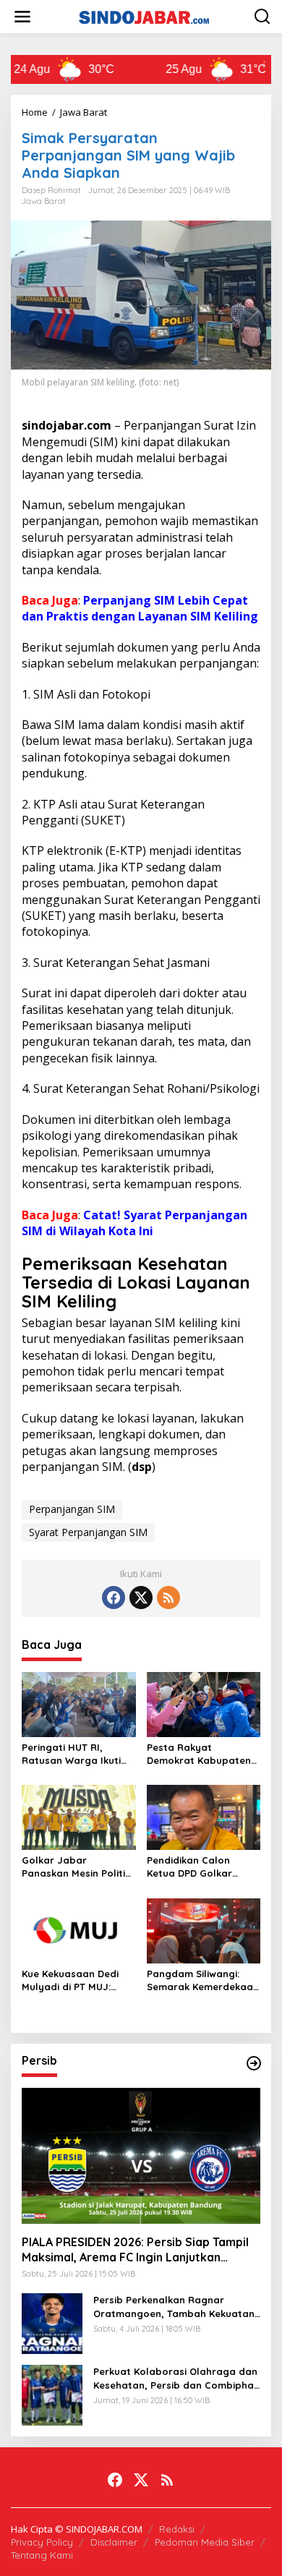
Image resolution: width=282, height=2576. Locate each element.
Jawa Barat (44, 201)
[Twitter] (141, 1598)
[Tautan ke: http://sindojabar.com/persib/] (254, 2063)
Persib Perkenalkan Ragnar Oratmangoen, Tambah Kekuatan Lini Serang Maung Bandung (174, 2307)
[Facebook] (114, 1598)
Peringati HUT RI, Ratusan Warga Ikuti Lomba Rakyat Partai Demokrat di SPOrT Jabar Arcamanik (73, 1754)
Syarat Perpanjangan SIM (88, 1532)
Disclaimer (114, 2542)
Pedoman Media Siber (205, 2542)
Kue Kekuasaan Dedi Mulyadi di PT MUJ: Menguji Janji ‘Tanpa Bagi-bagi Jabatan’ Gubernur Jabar (71, 1980)
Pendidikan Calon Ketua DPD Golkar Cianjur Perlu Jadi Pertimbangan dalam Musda (198, 1867)
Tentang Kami (42, 2555)
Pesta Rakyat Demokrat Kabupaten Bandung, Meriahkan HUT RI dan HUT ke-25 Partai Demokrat (199, 1754)
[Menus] (22, 17)
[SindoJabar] (144, 16)
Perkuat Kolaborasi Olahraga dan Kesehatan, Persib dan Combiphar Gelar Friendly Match (176, 2378)
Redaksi (177, 2529)
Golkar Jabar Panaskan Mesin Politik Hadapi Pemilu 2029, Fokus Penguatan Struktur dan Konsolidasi (76, 1867)
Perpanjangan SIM (72, 1509)
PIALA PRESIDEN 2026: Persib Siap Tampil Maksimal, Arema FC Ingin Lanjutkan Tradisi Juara (135, 2250)
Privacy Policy (42, 2542)
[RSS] (168, 1598)
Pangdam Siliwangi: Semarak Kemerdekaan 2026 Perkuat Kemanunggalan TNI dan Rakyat (203, 1980)
